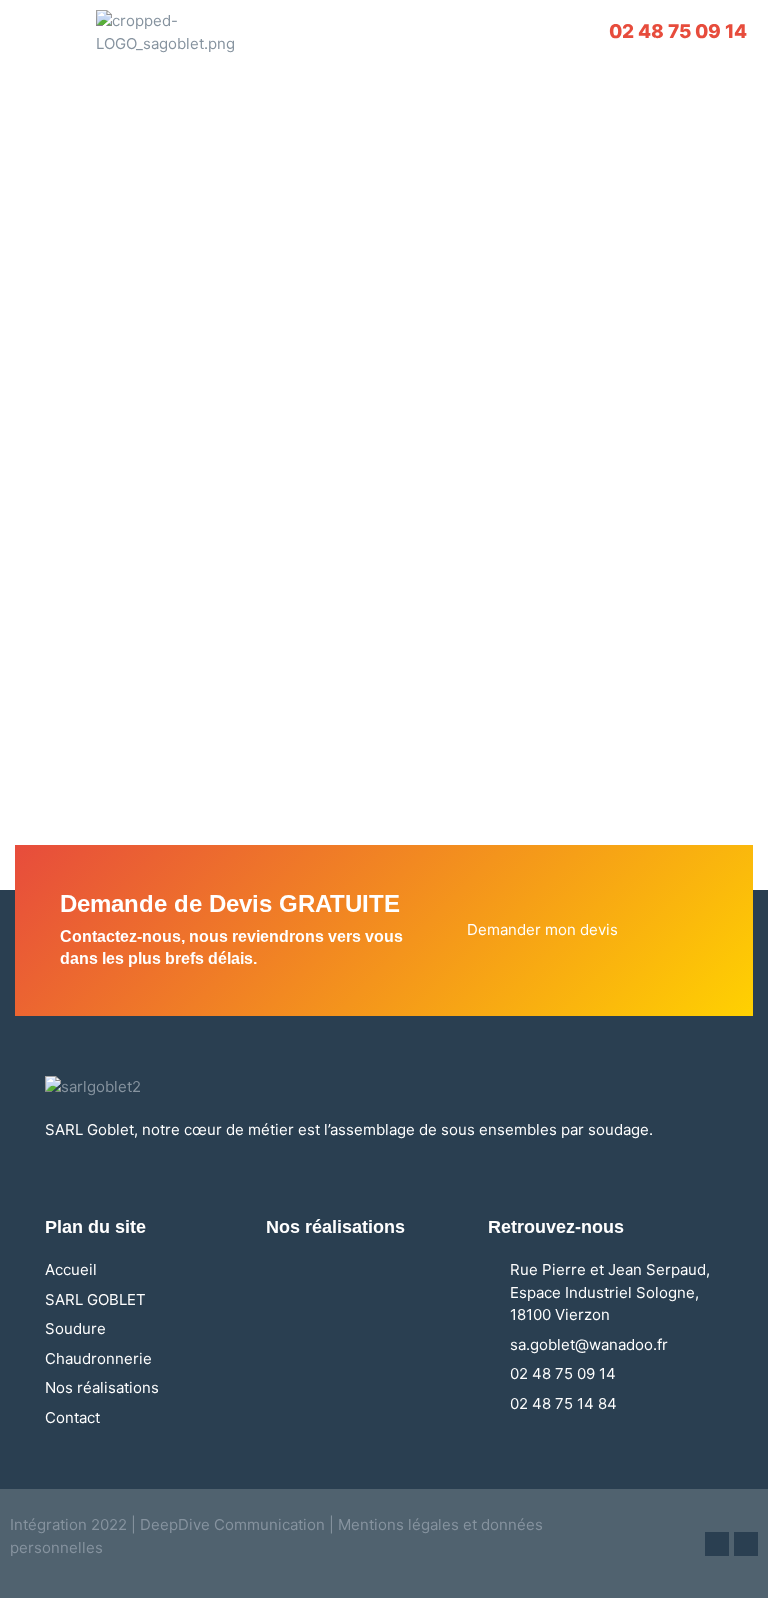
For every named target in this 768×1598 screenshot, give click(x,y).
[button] (43, 33)
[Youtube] (746, 1544)
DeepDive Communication (230, 1524)
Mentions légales (398, 1524)
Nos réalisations (335, 1227)
